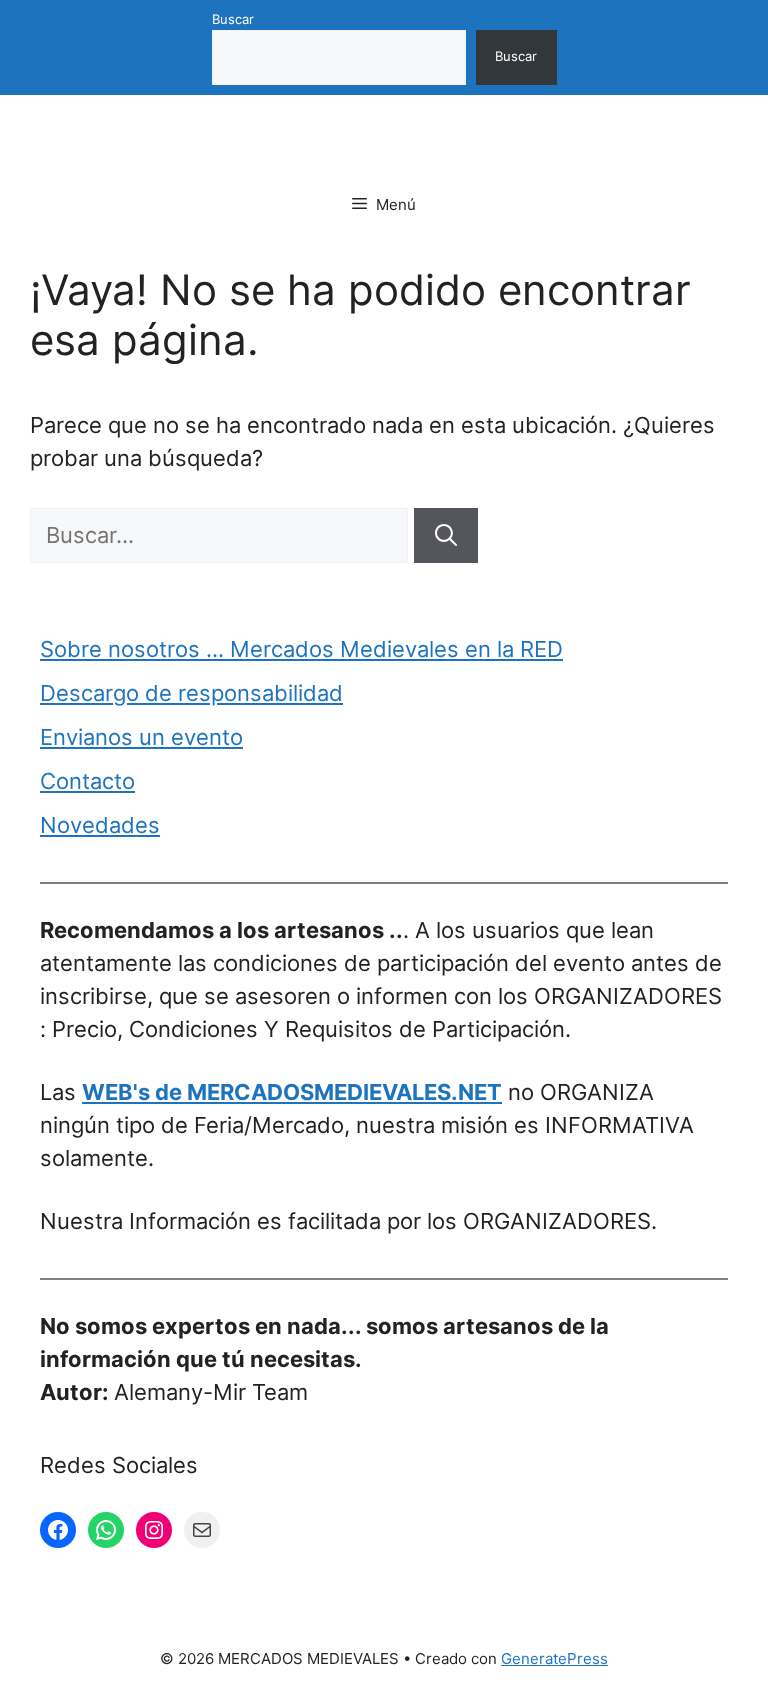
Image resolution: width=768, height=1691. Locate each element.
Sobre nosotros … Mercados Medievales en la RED (301, 649)
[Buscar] (446, 535)
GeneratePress (554, 1658)
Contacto (87, 781)
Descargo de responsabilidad (191, 693)
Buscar (233, 19)
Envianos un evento (141, 737)
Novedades (100, 825)
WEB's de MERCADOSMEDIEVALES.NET (292, 1092)
